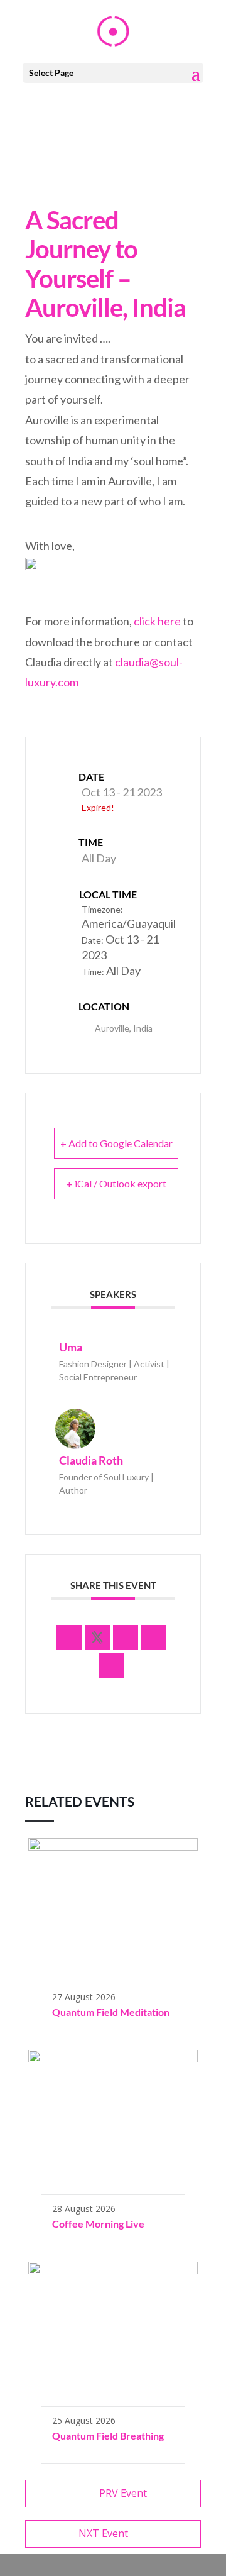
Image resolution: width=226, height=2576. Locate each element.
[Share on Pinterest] (154, 1638)
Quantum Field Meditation (111, 2012)
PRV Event (123, 2493)
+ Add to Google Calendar (116, 1143)
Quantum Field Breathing (108, 2436)
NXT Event (103, 2533)
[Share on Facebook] (69, 1638)
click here (157, 621)
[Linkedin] (126, 1638)
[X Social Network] (97, 1638)
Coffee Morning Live (98, 2224)
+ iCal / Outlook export (116, 1183)
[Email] (112, 1666)
